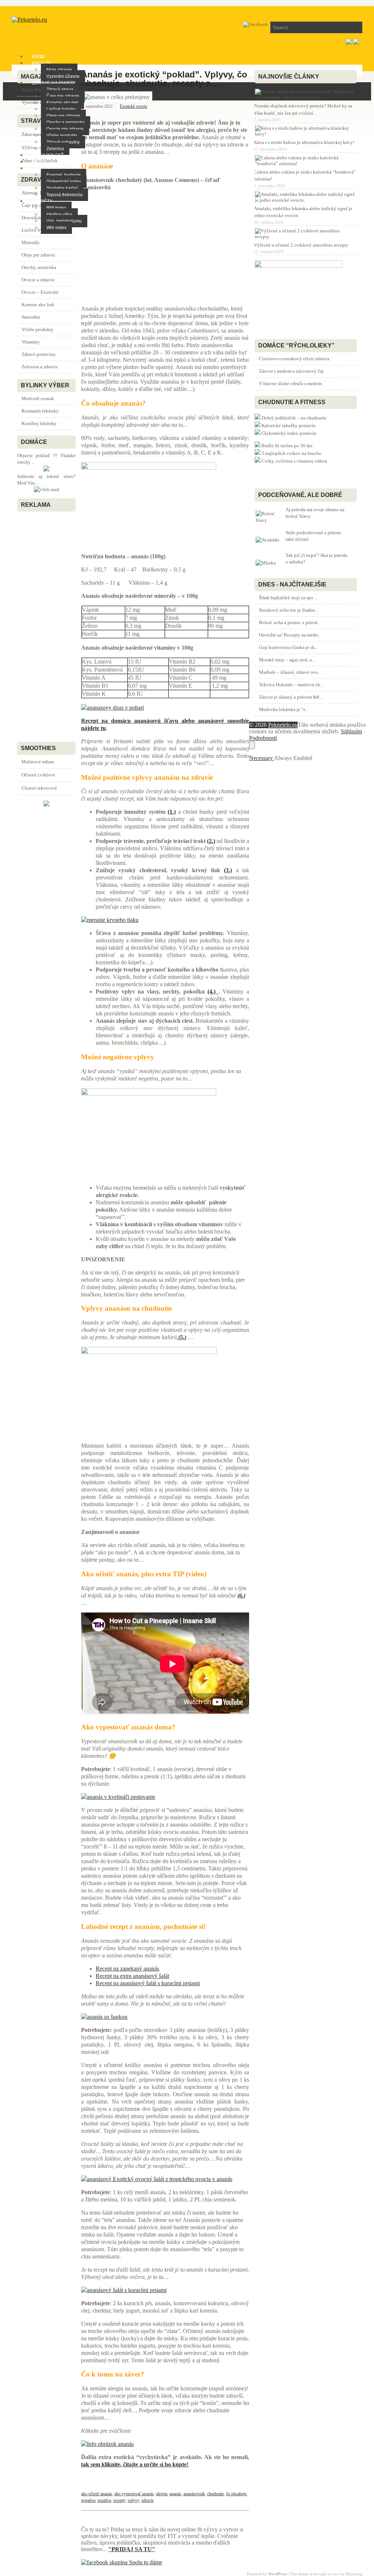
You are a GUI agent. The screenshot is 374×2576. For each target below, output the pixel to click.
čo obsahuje (236, 2494)
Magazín (42, 63)
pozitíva (104, 2500)
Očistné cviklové (38, 775)
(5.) (182, 1337)
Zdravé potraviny (63, 142)
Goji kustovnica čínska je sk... (289, 647)
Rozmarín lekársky (40, 411)
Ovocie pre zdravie (65, 129)
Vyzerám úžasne (63, 76)
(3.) (228, 870)
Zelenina (55, 149)
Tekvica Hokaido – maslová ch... (291, 685)
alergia (162, 2494)
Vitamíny (31, 342)
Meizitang (354, 2574)
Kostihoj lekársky (39, 423)
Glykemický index (64, 182)
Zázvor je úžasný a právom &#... (291, 697)
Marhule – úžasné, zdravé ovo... (290, 672)
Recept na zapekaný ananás (127, 1969)
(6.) (241, 1595)
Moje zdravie (59, 70)
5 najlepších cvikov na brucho (291, 453)
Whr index (56, 228)
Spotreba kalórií (62, 188)
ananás (175, 2494)
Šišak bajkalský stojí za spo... (288, 598)
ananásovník (194, 2494)
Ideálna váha (59, 214)
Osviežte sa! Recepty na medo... (290, 635)
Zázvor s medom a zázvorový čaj (291, 371)
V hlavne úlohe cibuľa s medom (290, 383)
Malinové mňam (38, 762)
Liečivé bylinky (61, 109)
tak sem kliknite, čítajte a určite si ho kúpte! (135, 2464)
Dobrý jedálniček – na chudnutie (294, 418)
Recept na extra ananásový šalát (132, 1976)
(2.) (211, 841)
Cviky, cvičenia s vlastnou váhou (294, 461)
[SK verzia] (349, 43)
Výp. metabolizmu (64, 221)
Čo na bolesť (48, 155)
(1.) (172, 812)
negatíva (88, 2500)
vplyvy (133, 2500)
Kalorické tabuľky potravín (289, 425)
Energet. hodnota (64, 175)
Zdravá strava (60, 90)
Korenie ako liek (62, 103)
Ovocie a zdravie (38, 280)
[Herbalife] (46, 805)
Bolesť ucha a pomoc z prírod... (290, 622)
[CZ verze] (356, 43)
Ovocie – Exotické (40, 292)
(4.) (213, 991)
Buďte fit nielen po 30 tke (287, 446)
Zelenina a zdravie (40, 367)
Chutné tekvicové (39, 788)
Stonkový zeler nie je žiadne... (289, 610)
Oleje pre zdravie (63, 116)
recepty (119, 2500)
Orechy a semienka (66, 122)
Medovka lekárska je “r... (283, 709)
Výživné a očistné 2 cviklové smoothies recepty (301, 245)
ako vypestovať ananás (134, 2494)
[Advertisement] (165, 248)
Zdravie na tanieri (54, 83)
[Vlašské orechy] (46, 470)
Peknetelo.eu (283, 725)
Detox (39, 162)
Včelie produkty (62, 136)
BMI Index (56, 208)
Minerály (31, 242)
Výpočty (42, 201)
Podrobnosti (263, 738)
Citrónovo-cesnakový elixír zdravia (294, 359)
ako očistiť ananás (97, 2494)
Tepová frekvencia (64, 195)
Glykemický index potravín (289, 433)
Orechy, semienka (39, 267)
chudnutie (215, 2494)
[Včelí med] (47, 489)
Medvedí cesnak (38, 398)
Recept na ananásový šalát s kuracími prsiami (148, 1983)
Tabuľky (42, 168)
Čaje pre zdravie (63, 96)
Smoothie (31, 317)
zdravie (148, 2500)
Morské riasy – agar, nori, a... (287, 660)
